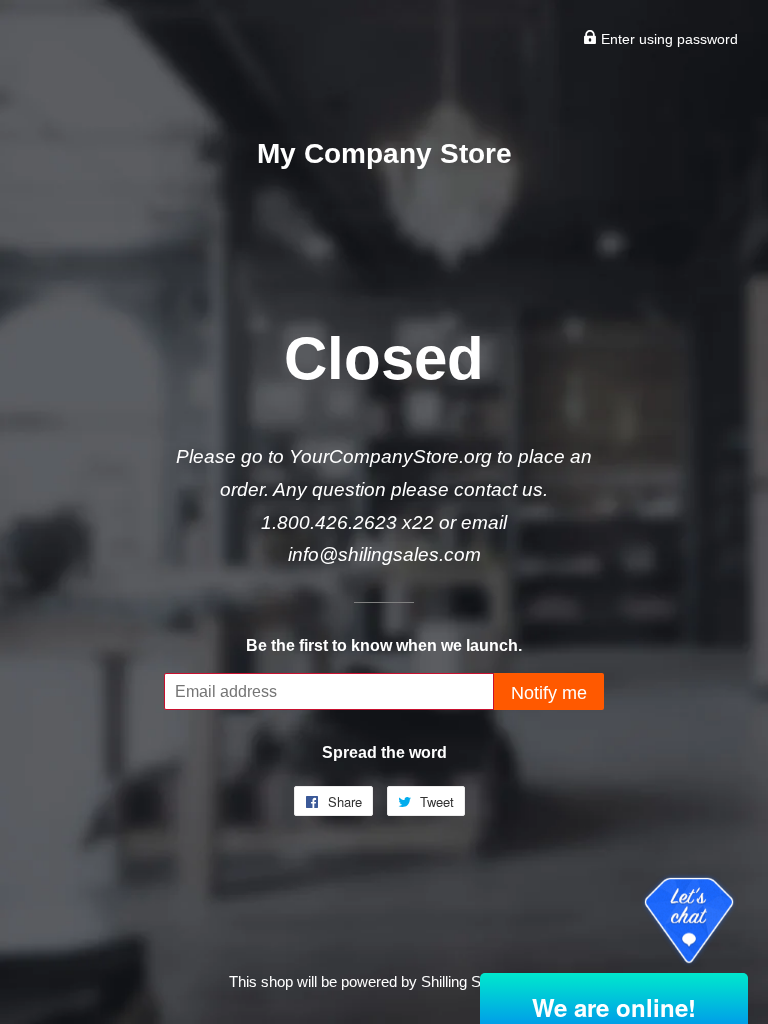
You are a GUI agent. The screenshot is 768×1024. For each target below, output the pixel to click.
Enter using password (667, 39)
